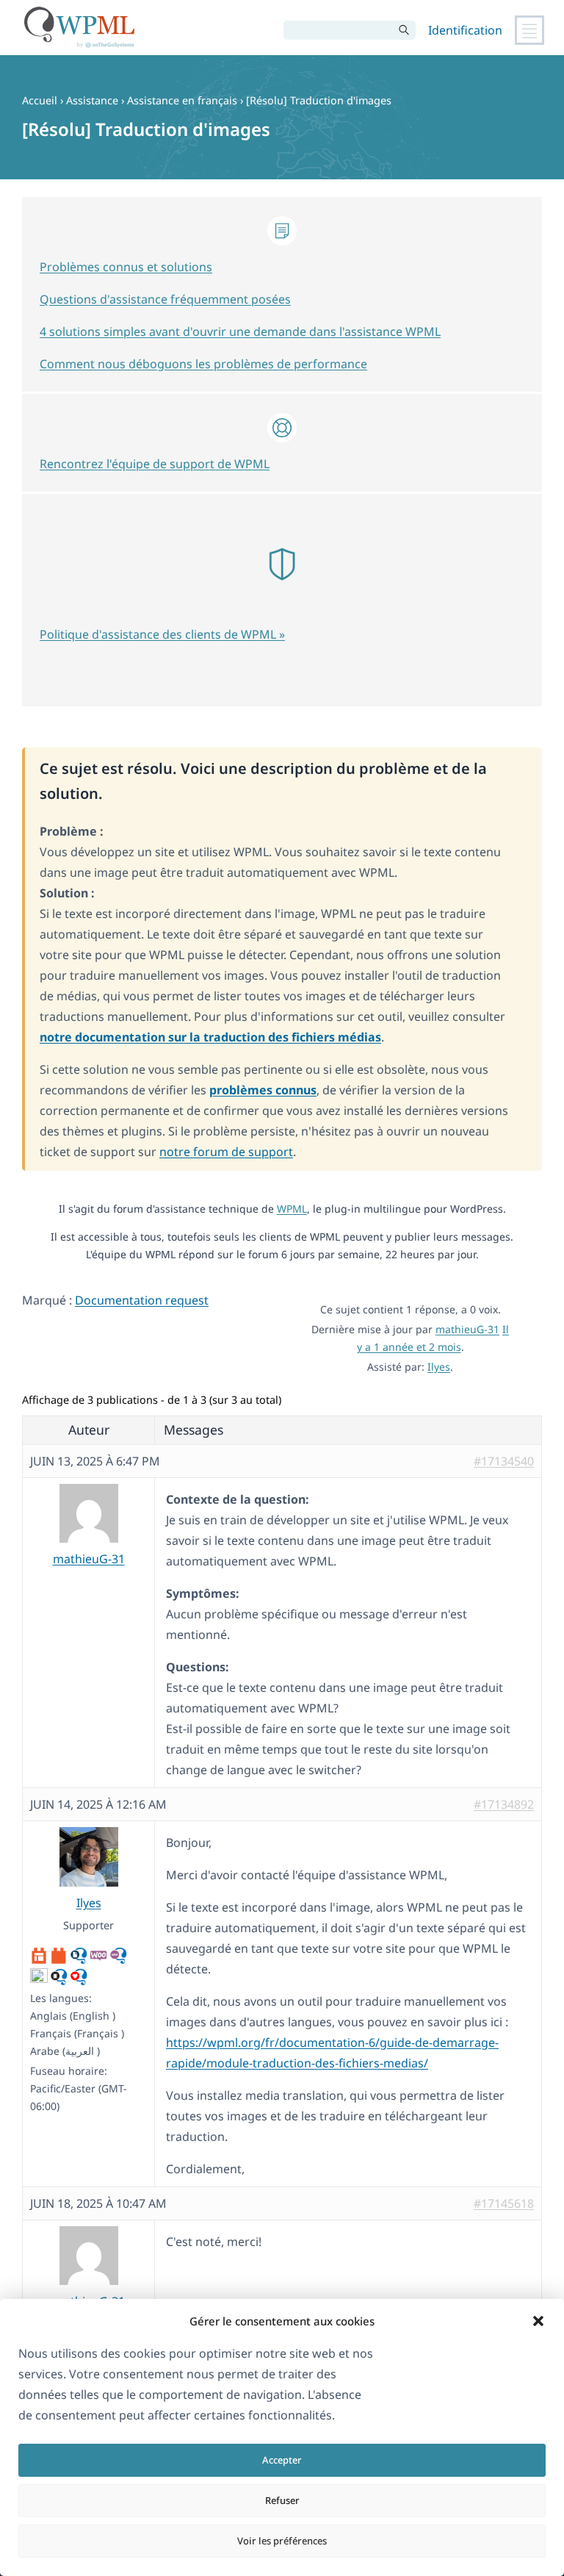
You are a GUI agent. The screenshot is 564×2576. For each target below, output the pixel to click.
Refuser (282, 2500)
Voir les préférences (282, 2541)
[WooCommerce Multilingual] (118, 1960)
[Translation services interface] (79, 1960)
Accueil (40, 100)
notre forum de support (226, 1152)
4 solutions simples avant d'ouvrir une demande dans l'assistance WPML (240, 331)
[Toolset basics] (59, 1960)
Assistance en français (182, 100)
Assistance (92, 100)
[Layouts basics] (39, 1960)
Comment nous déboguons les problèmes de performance (203, 364)
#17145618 (504, 2203)
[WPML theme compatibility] (79, 1981)
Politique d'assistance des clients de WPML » (162, 634)
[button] (538, 2321)
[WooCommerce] (98, 1960)
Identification (465, 30)
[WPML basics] (39, 1978)
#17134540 (504, 1461)
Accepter (282, 2460)
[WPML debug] (59, 1981)
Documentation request (142, 1300)
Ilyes (439, 1367)
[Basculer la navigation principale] (529, 30)
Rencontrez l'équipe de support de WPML (155, 464)
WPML (292, 1209)
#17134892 (504, 1804)
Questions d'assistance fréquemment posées (165, 299)
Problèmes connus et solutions (126, 267)
